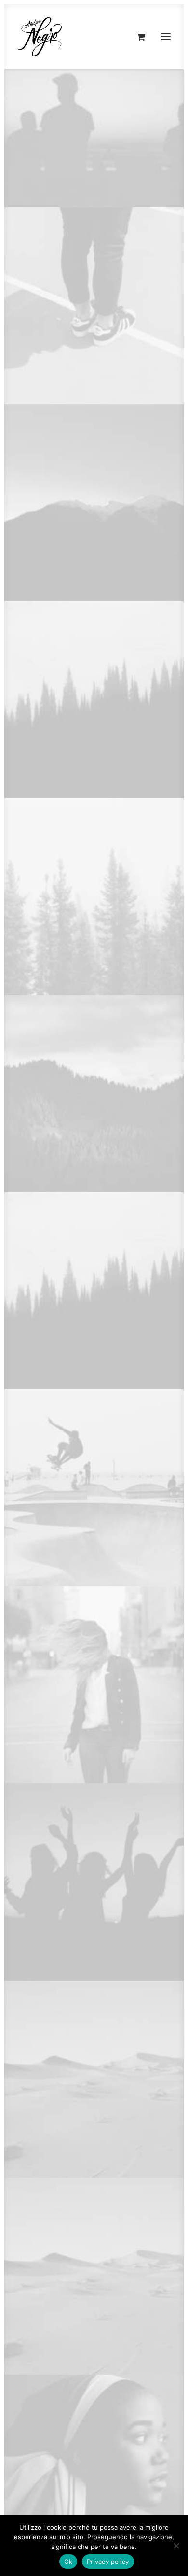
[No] (176, 2546)
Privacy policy (108, 2562)
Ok (68, 2562)
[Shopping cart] (137, 37)
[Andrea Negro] (40, 37)
